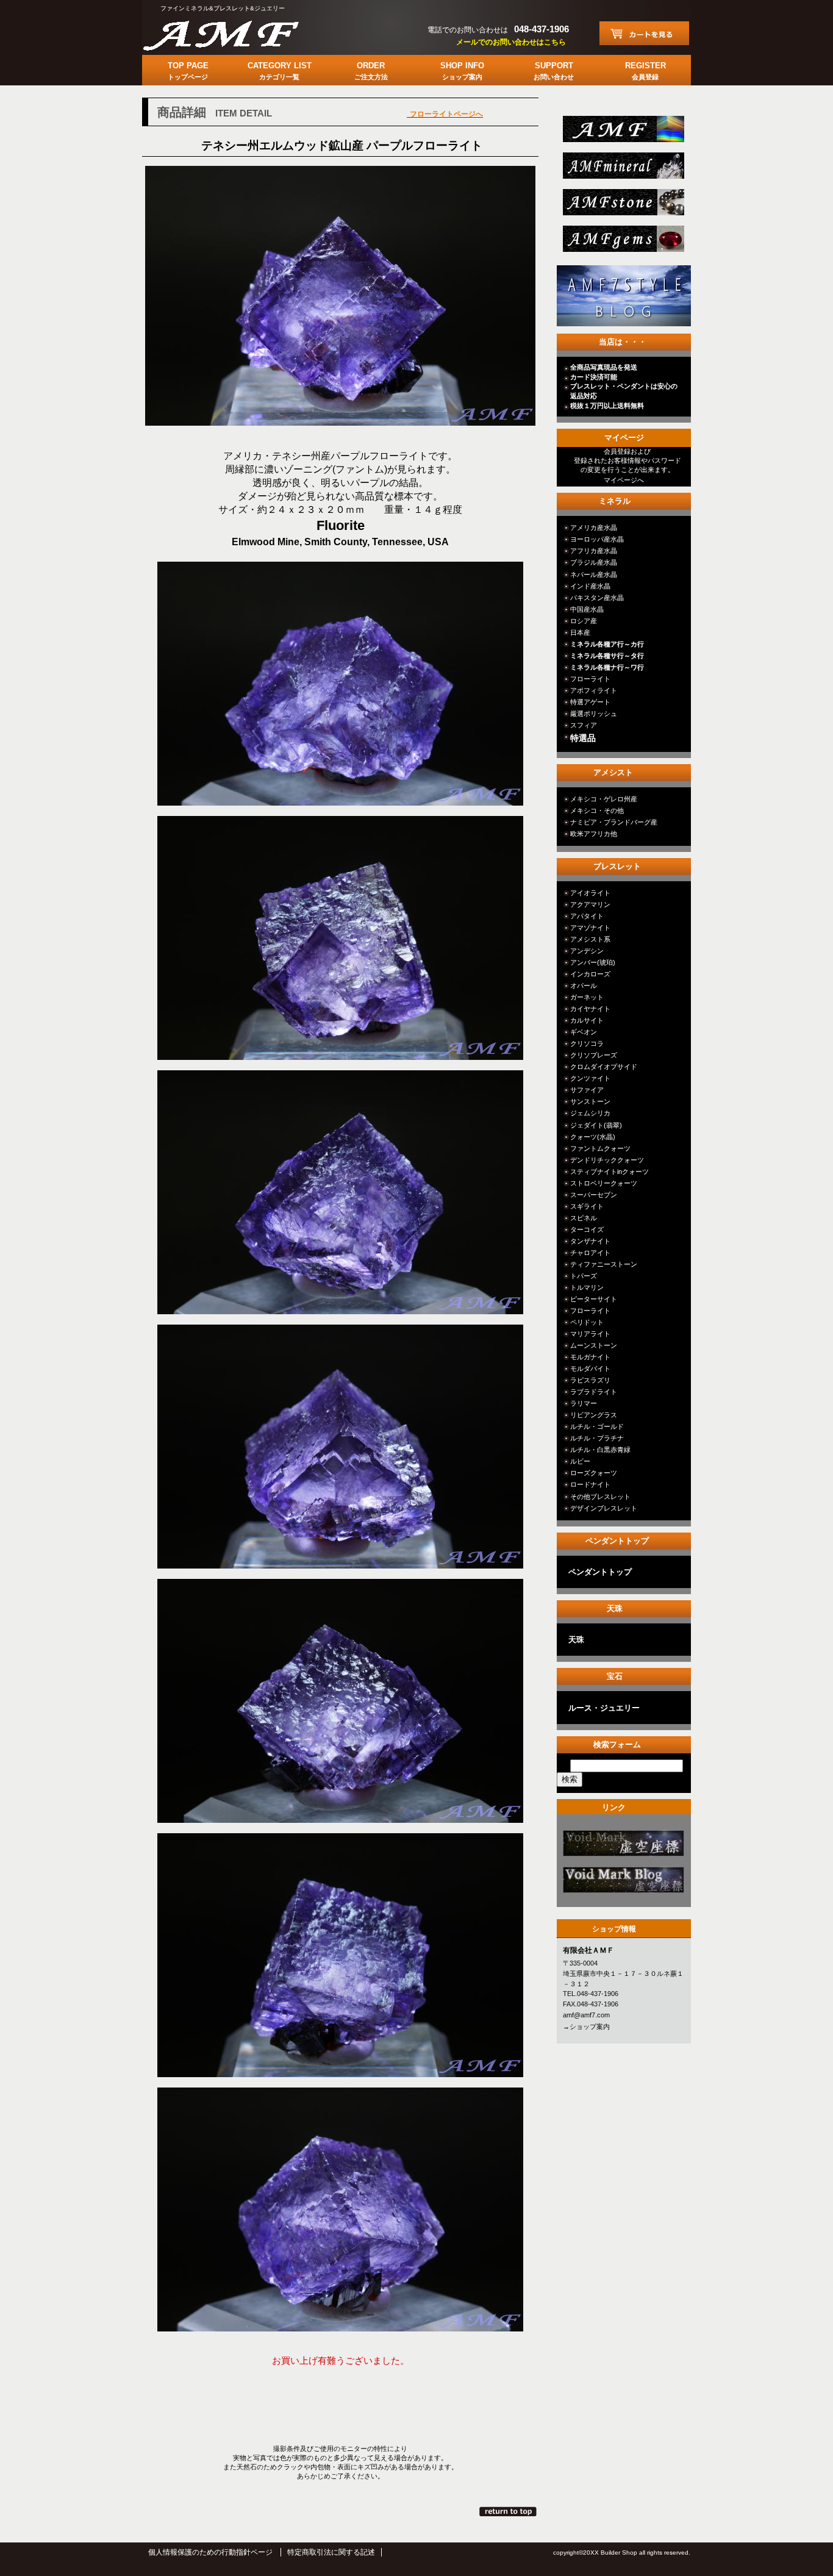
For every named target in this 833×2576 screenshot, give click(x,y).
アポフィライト (594, 690)
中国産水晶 (587, 609)
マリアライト (590, 1334)
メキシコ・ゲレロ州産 (604, 799)
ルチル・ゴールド (597, 1426)
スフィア (584, 725)
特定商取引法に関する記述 (331, 2552)
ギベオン (584, 1032)
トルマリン (587, 1287)
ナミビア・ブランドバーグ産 (614, 822)
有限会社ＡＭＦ (234, 34)
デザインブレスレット (604, 1508)
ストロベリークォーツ (604, 1183)
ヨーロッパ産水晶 (597, 539)
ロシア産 (584, 621)
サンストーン (590, 1101)
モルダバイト (590, 1368)
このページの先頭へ (509, 2511)
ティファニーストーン (604, 1264)
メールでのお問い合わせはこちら (511, 42)
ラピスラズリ (590, 1380)
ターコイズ (587, 1229)
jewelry (622, 242)
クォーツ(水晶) (593, 1137)
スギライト (587, 1206)
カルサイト (587, 1020)
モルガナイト (590, 1357)
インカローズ (590, 974)
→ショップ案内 (586, 2027)
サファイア (587, 1090)
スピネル (584, 1218)
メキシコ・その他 (597, 810)
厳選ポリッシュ (594, 714)
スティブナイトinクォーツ (610, 1172)
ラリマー (584, 1403)
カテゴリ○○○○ (622, 1847)
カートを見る (644, 33)
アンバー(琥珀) (593, 962)
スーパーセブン (594, 1195)
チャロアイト (590, 1253)
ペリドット (587, 1322)
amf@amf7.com (586, 2015)
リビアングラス (594, 1415)
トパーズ (584, 1276)
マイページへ (624, 480)
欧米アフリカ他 (594, 834)
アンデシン (587, 951)
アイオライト (590, 893)
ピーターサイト (594, 1299)
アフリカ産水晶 (594, 551)
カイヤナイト (590, 1009)
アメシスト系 (590, 939)
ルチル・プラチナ (597, 1438)
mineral (622, 169)
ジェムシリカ (590, 1113)
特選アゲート (590, 702)
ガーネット (587, 997)
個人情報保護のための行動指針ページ (210, 2552)
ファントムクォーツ (600, 1148)
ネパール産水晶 (594, 574)
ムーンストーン (594, 1345)
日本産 (580, 632)
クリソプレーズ (594, 1055)
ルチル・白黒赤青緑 (600, 1450)
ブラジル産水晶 (594, 562)
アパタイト (587, 916)
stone (622, 206)
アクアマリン (590, 904)
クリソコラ (587, 1043)
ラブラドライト (594, 1392)
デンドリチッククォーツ (607, 1160)
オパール (584, 986)
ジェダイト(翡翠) (596, 1125)
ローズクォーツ (594, 1473)
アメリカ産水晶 (594, 528)
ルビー (580, 1461)
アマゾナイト (590, 928)
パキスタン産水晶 (597, 598)
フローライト (590, 679)
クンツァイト (590, 1078)
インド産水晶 (590, 586)
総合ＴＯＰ (622, 133)
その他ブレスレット (600, 1497)
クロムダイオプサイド (604, 1067)
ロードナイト (590, 1484)
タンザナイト (590, 1241)
